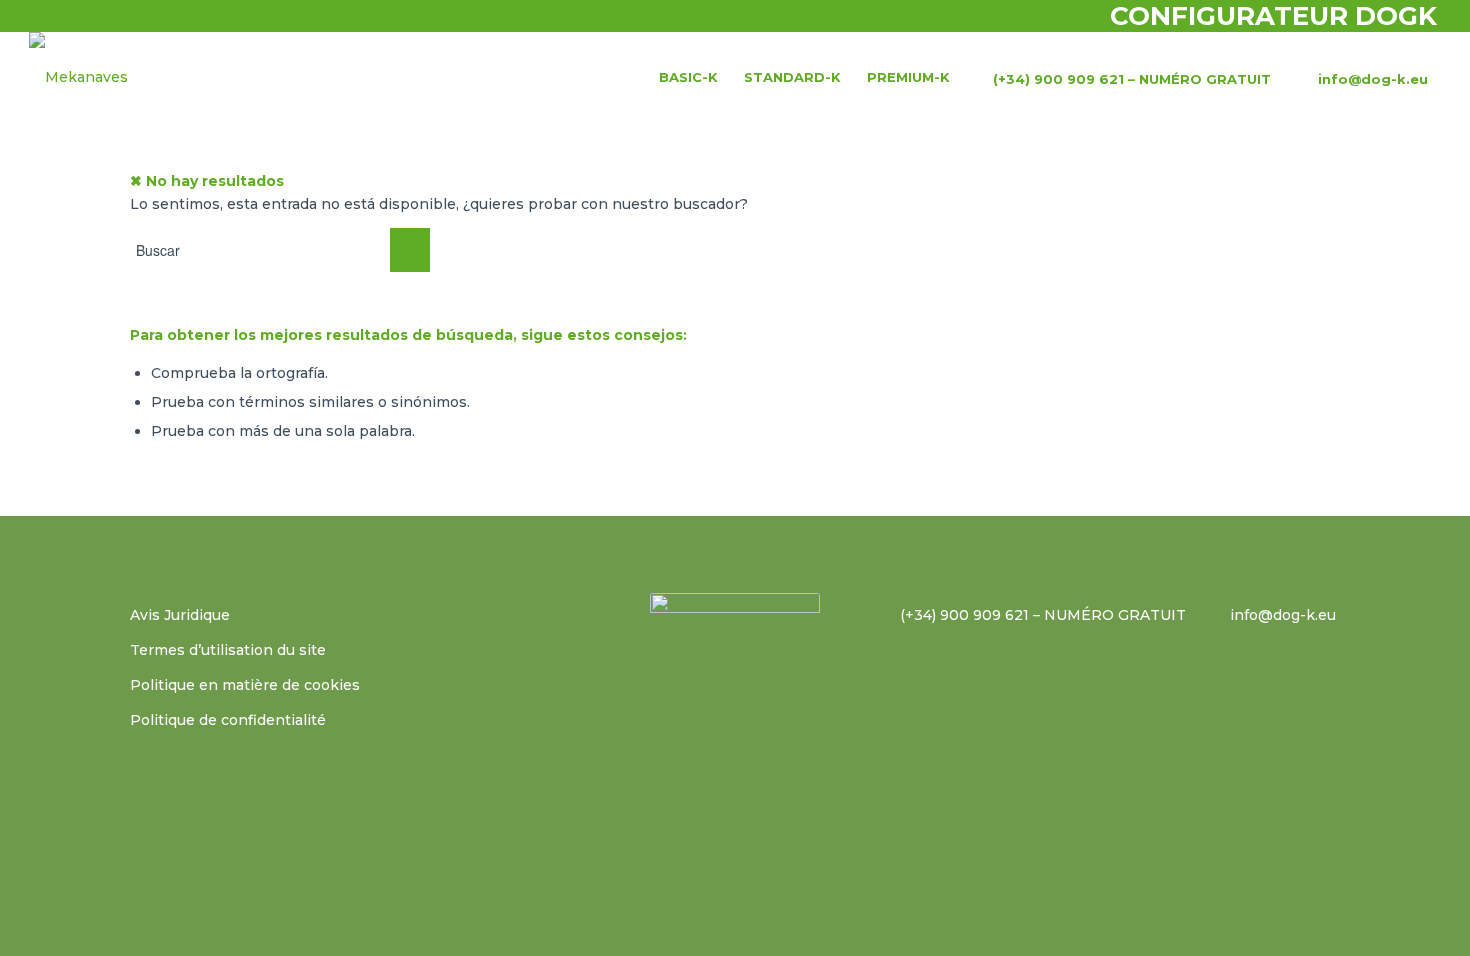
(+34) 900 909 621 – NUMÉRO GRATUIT (1043, 615)
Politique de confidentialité (228, 720)
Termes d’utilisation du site (228, 650)
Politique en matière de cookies (245, 685)
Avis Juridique (180, 615)
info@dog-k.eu (1283, 615)
